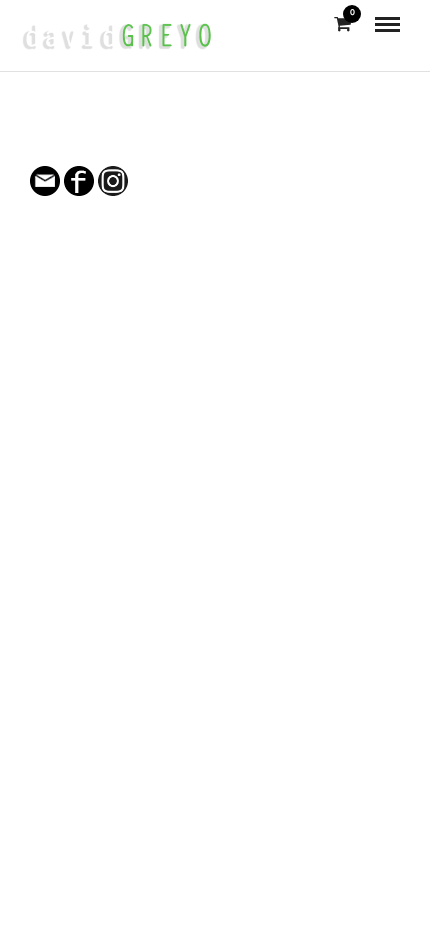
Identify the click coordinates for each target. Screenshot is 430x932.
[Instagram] (228, 141)
